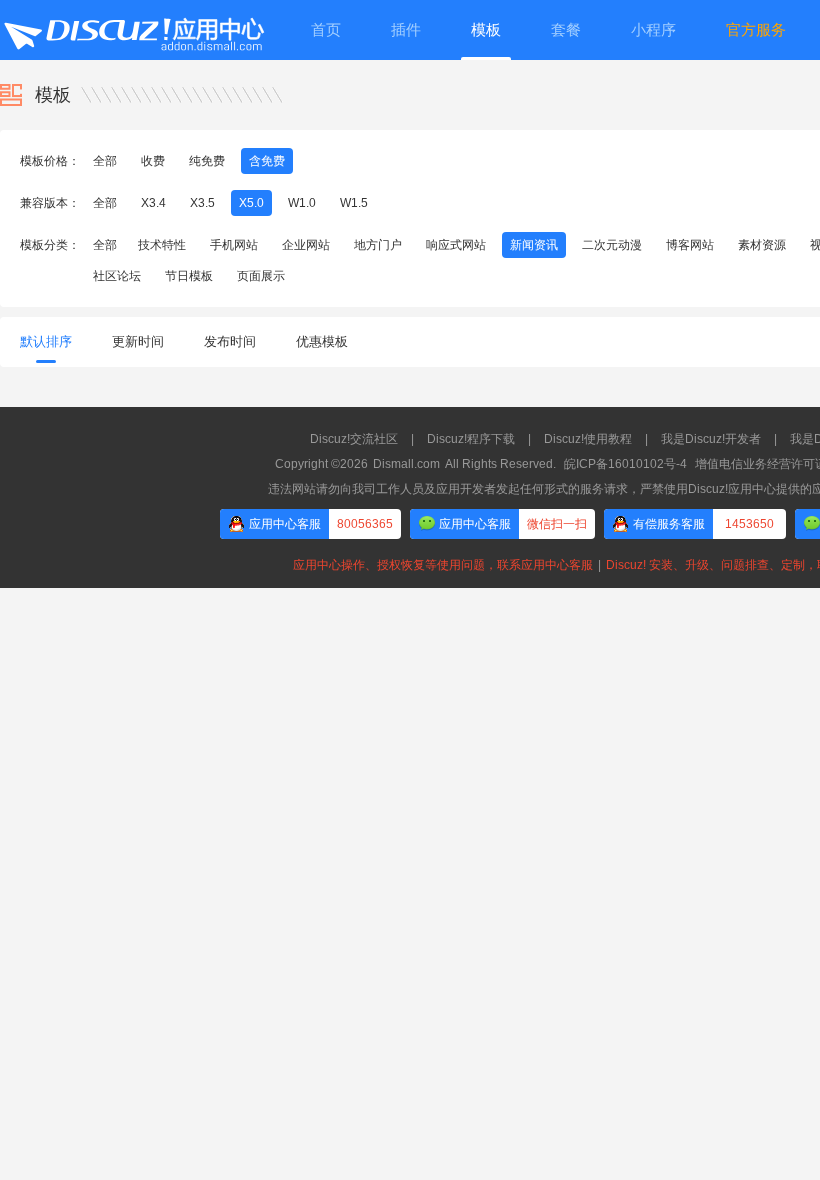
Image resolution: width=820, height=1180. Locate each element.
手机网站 (234, 245)
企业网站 (306, 245)
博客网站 (690, 245)
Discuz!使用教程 (588, 439)
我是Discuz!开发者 (711, 439)
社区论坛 (117, 276)
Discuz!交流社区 (354, 439)
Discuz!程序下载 (471, 439)
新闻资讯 (534, 245)
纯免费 (207, 161)
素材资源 (762, 245)
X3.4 (153, 203)
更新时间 (138, 341)
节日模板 (189, 276)
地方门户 (378, 245)
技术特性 (162, 245)
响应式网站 (456, 245)
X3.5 (202, 203)
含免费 (267, 161)
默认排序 (46, 341)
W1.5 (354, 203)
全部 (105, 161)
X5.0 (251, 203)
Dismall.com (406, 464)
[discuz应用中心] (133, 30)
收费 (153, 161)
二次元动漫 (612, 245)
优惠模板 (322, 341)
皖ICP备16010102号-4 (625, 464)
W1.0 (302, 203)
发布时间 (230, 341)
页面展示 (261, 276)
